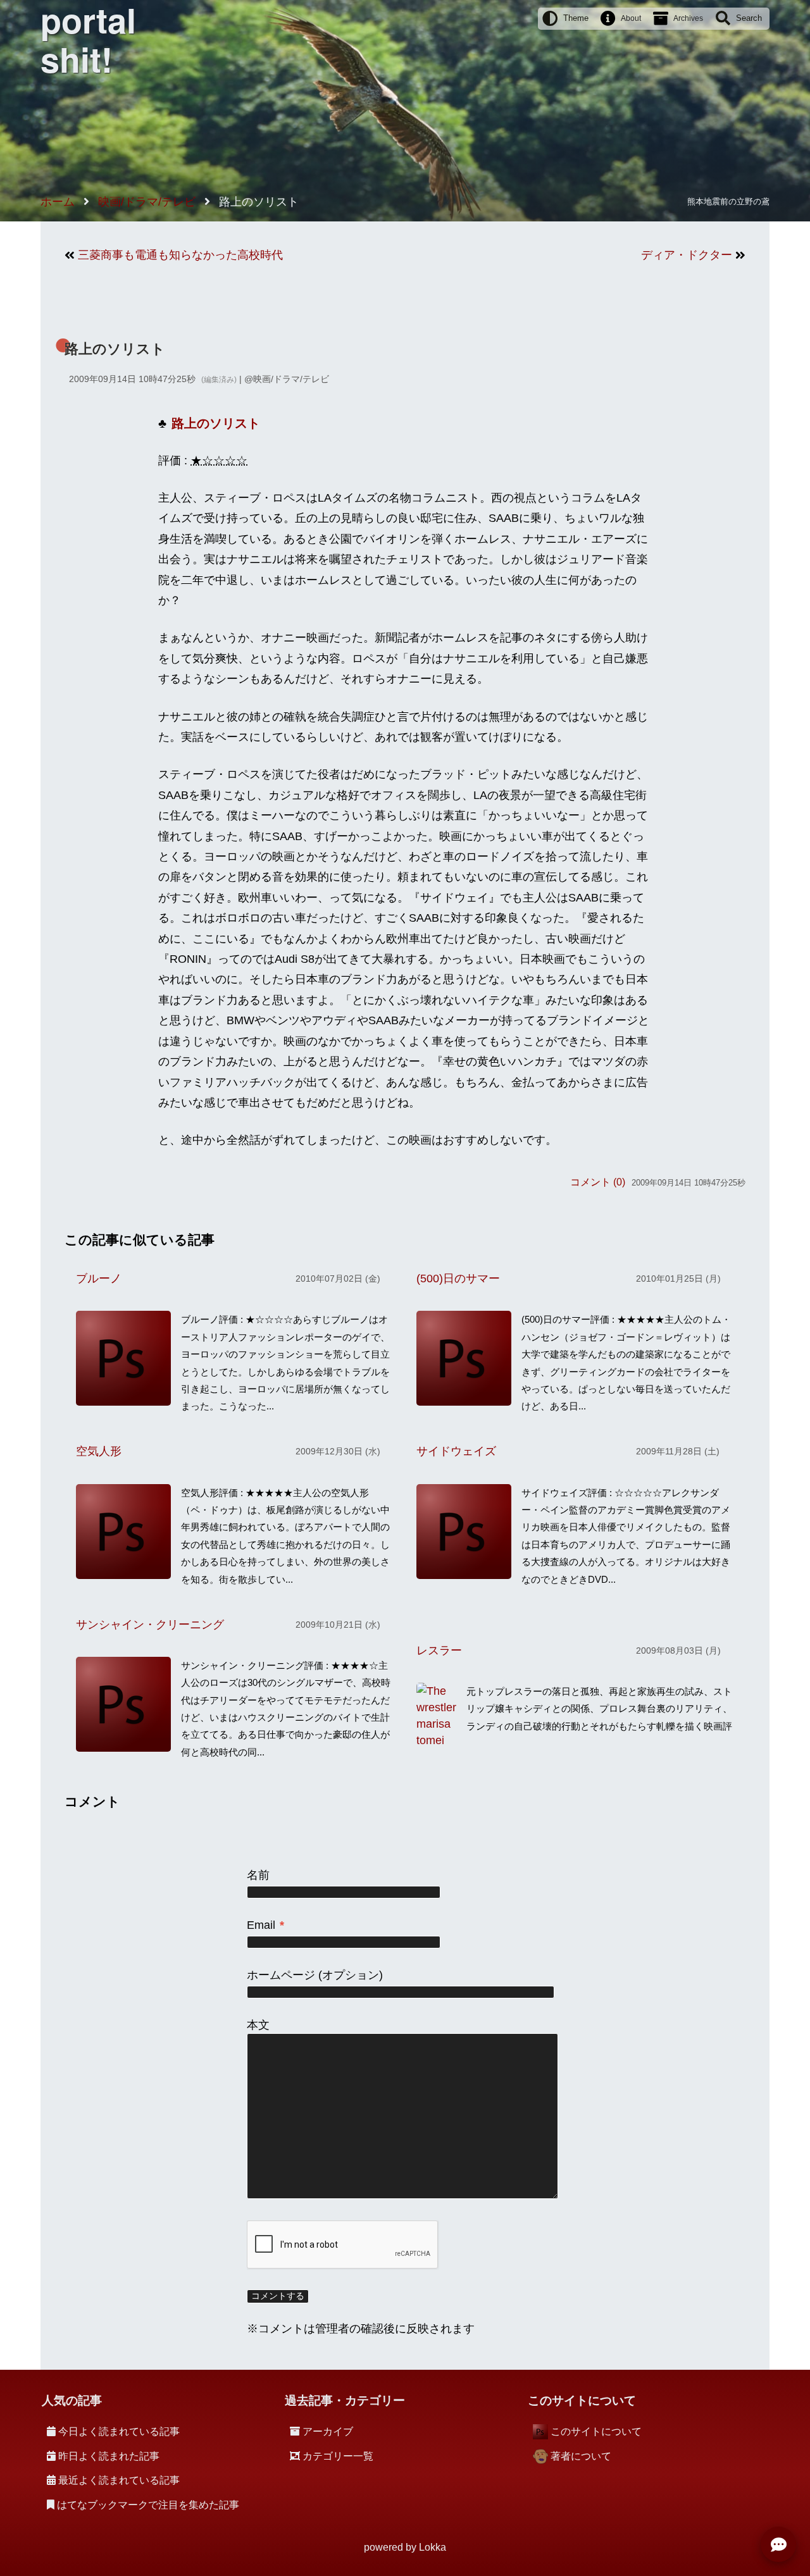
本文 (258, 2025)
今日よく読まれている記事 (119, 2431)
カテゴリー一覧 (338, 2456)
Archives (688, 18)
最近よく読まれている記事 (119, 2480)
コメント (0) (598, 1182)
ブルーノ (99, 1279)
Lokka (433, 2547)
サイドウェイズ (456, 1451)
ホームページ (281, 1975)
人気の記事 (72, 2400)
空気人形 (99, 1451)
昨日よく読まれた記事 (109, 2456)
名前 (258, 1875)
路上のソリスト (115, 349)
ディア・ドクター (687, 255)
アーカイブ (328, 2431)
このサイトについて (596, 2431)
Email (265, 1925)
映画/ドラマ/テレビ (291, 379)
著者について (581, 2456)
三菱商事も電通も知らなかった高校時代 (180, 255)
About (631, 18)
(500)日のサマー (458, 1279)
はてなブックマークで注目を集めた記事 (148, 2505)
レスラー (439, 1650)
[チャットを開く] (778, 2544)
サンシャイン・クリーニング (150, 1625)
